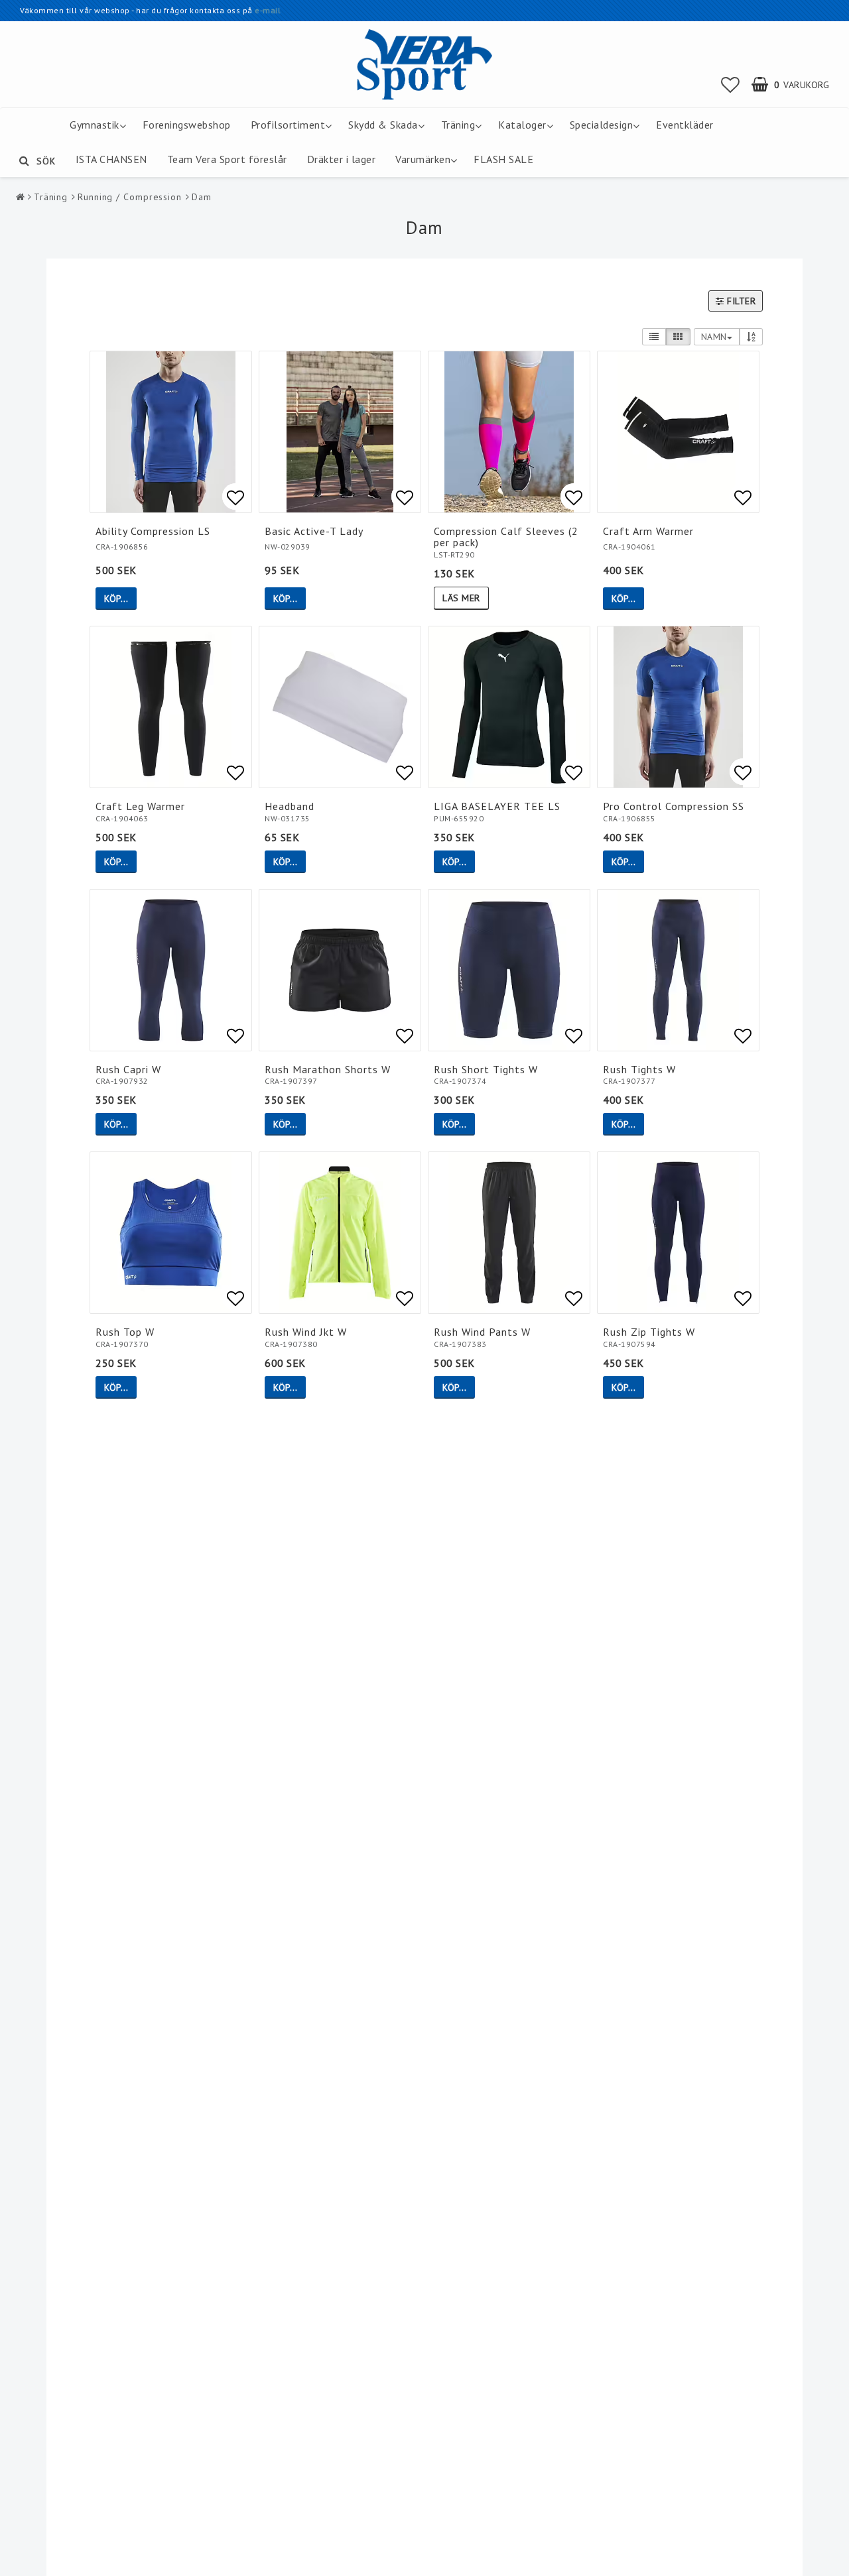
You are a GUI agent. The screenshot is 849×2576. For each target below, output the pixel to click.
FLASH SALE (503, 159)
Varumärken (423, 159)
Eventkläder (685, 125)
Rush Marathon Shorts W (328, 1069)
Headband (290, 806)
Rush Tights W (639, 1069)
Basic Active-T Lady (314, 531)
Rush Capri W (128, 1069)
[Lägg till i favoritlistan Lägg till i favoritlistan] (171, 432)
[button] (731, 85)
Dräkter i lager (342, 159)
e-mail (268, 10)
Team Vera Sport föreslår (227, 159)
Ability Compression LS (153, 531)
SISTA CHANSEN (108, 159)
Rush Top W (125, 1332)
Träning (458, 125)
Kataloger (522, 125)
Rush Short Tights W (486, 1069)
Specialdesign (602, 125)
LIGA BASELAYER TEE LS (497, 806)
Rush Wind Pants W (482, 1332)
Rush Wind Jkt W (306, 1332)
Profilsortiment (288, 125)
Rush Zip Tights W (649, 1332)
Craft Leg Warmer (140, 806)
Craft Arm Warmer (648, 531)
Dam (202, 197)
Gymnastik (95, 125)
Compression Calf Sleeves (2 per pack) (506, 537)
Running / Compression (130, 197)
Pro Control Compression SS (674, 806)
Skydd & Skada (383, 125)
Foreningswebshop (187, 125)
